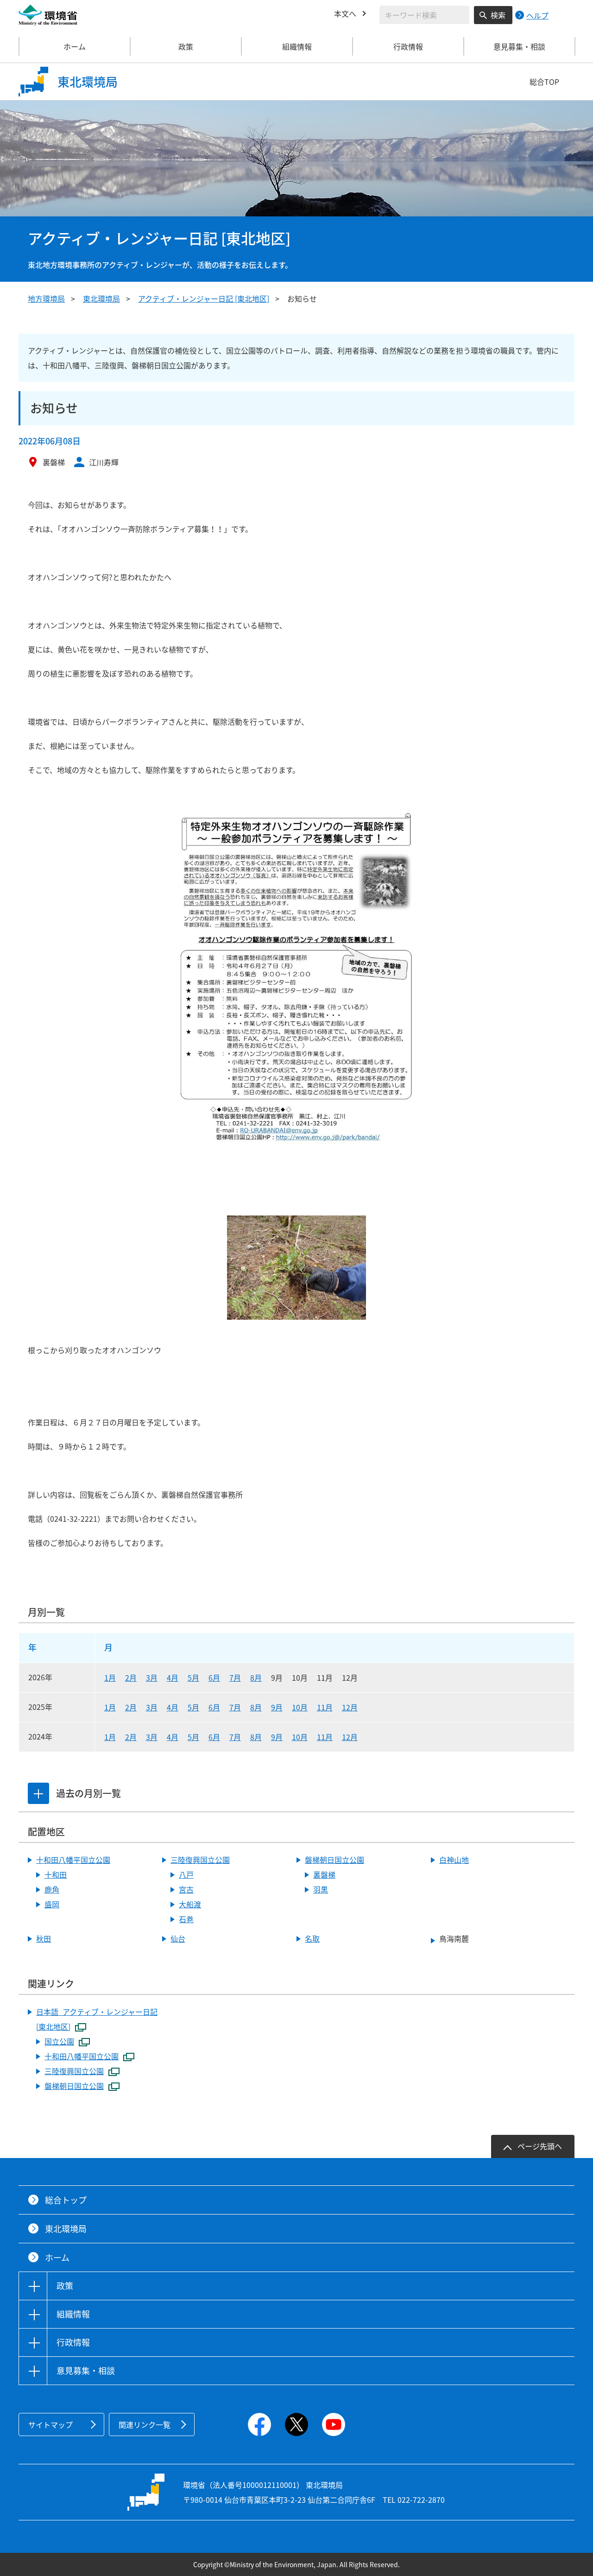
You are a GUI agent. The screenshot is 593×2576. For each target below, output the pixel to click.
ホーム (75, 46)
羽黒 (321, 1889)
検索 (498, 15)
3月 (152, 1677)
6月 (214, 1677)
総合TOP (544, 82)
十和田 (56, 1874)
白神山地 (454, 1860)
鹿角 (52, 1889)
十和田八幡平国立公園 (73, 1860)
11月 (325, 1707)
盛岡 (52, 1904)
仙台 (178, 1938)
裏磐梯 (324, 1874)
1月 (110, 1677)
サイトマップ (50, 2424)
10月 (300, 1707)
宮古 (186, 1889)
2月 (131, 1677)
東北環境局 (101, 298)
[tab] (38, 1793)
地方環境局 (46, 298)
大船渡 (190, 1904)
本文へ (345, 13)
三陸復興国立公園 (200, 1860)
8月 (256, 1677)
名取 (312, 1938)
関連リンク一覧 (145, 2424)
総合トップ (66, 2200)
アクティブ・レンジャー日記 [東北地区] (204, 298)
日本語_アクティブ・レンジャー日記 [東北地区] (97, 2019)
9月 (277, 1707)
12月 (350, 1707)
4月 (173, 1677)
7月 (235, 1677)
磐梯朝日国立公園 (334, 1860)
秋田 (44, 1938)
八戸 (186, 1874)
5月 (193, 1677)
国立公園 (59, 2041)
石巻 (186, 1919)
